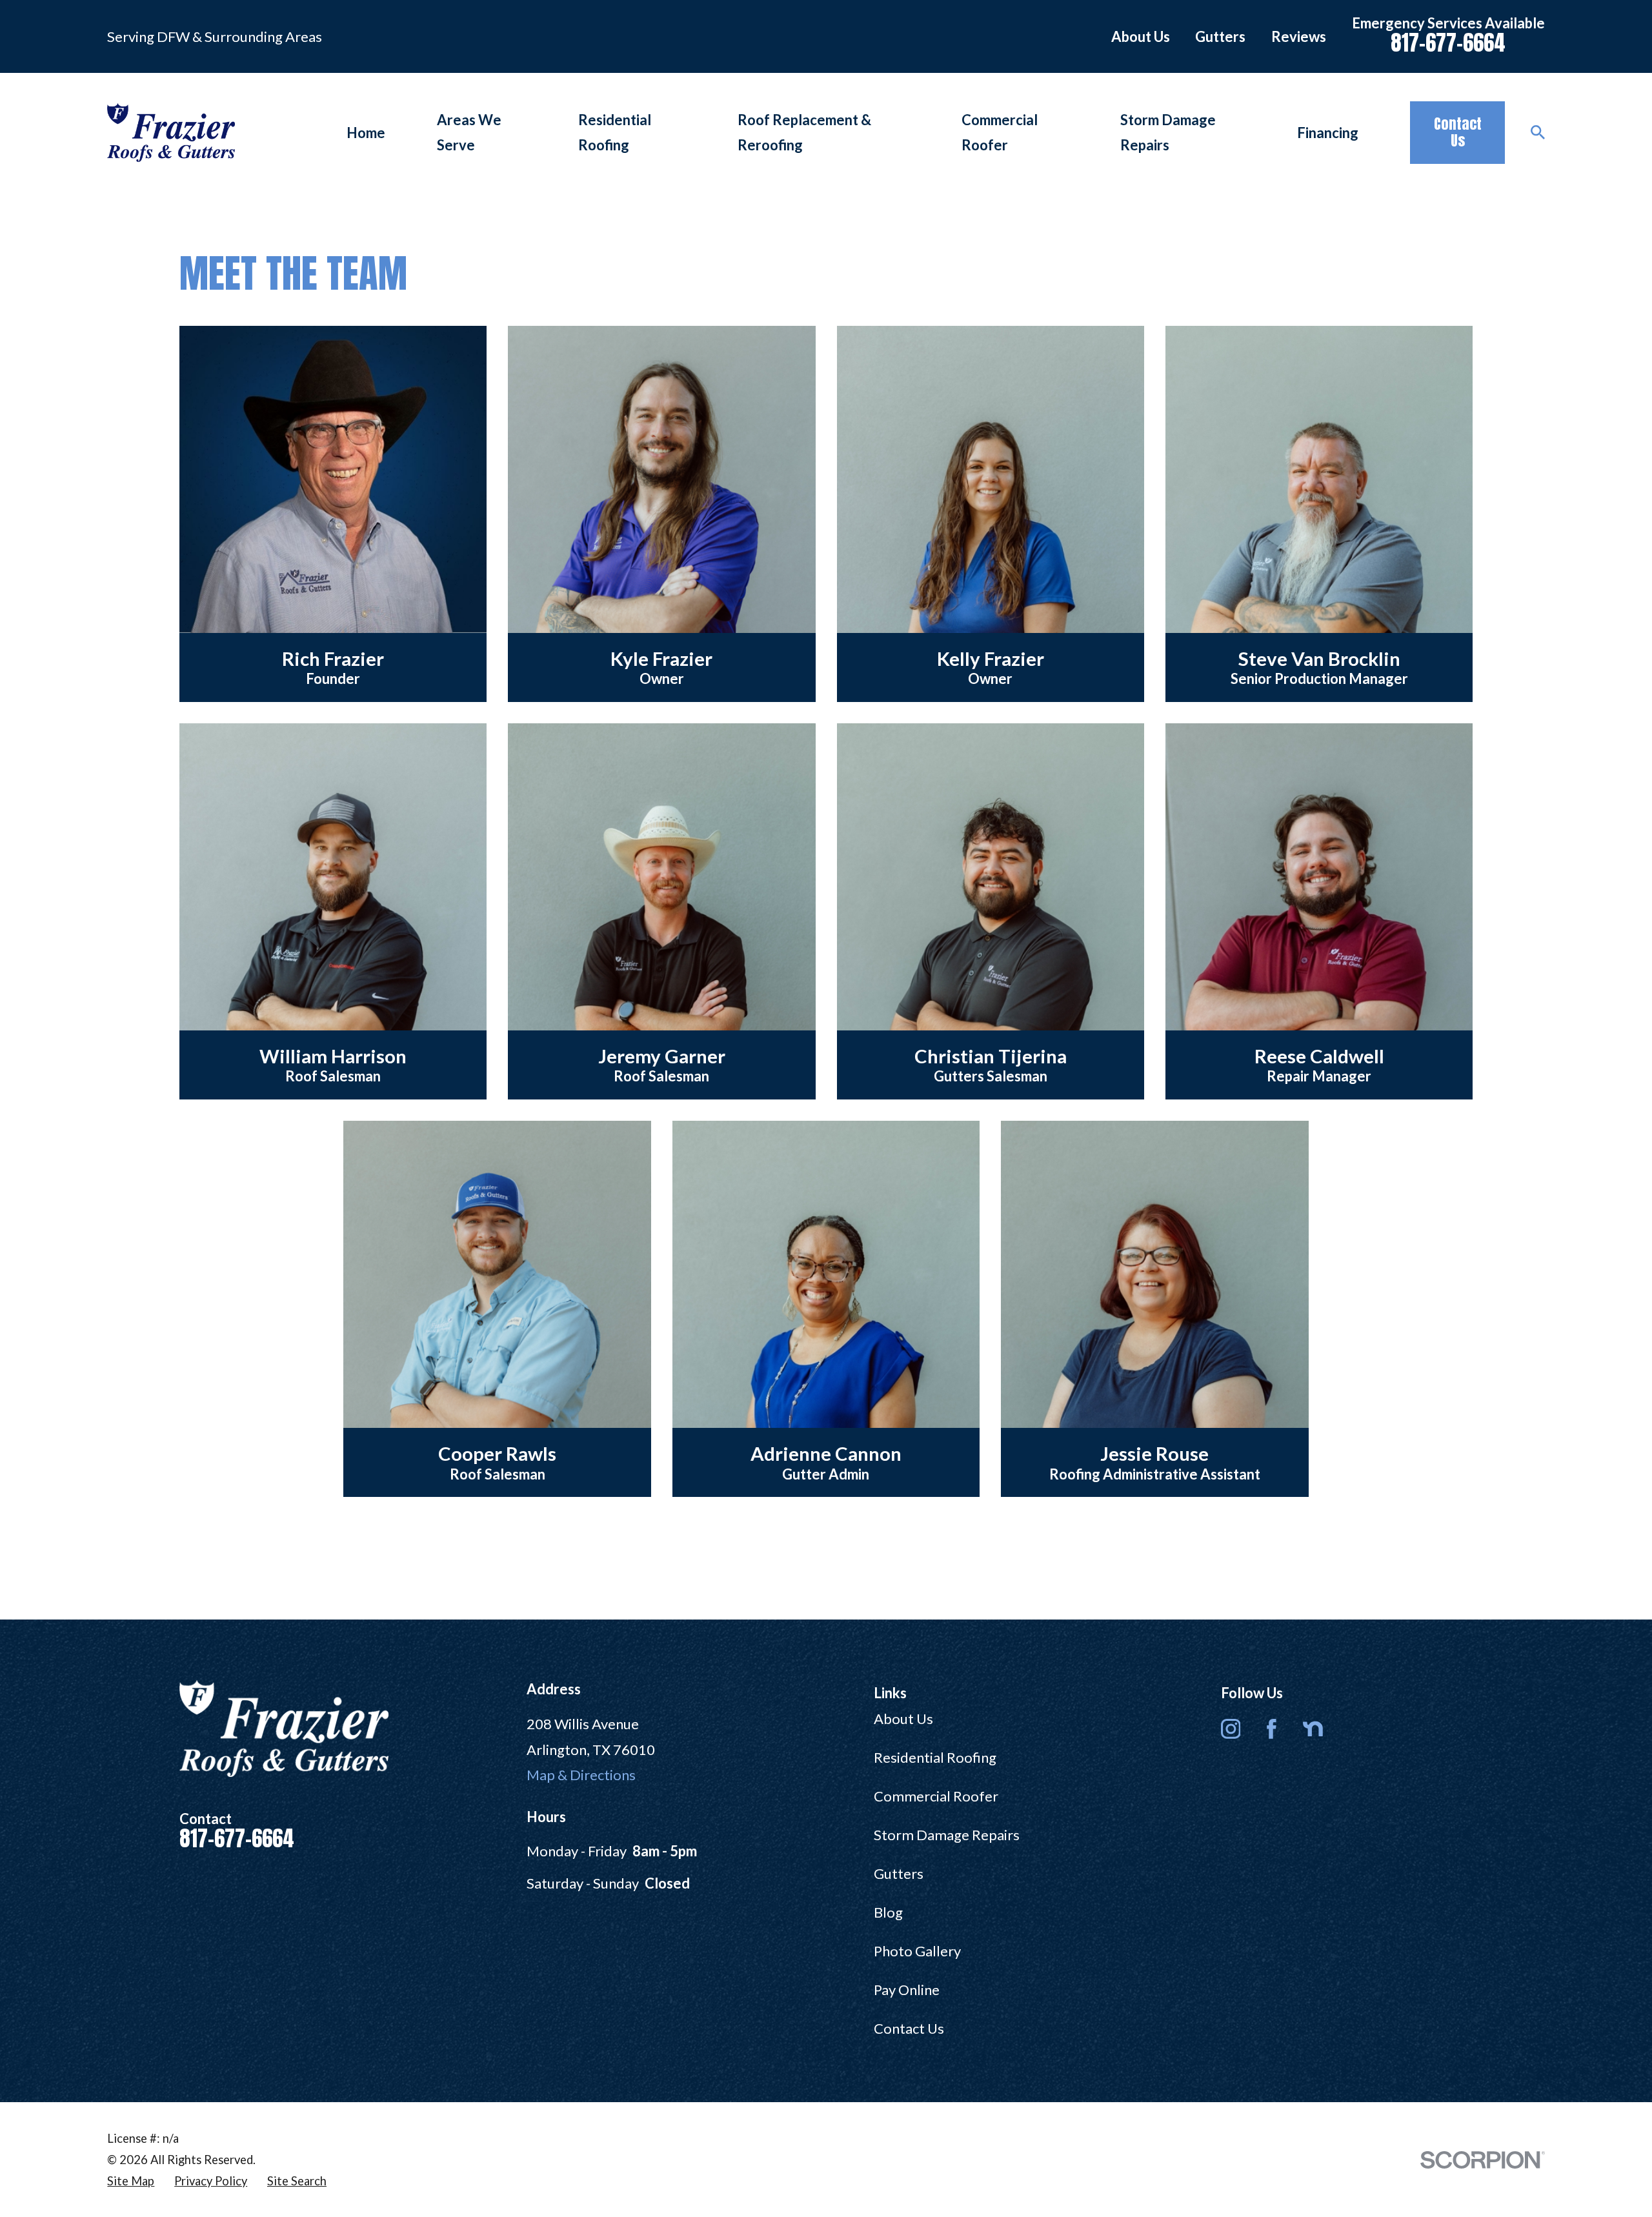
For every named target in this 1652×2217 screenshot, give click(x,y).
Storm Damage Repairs (947, 1835)
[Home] (171, 133)
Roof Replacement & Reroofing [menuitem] (804, 133)
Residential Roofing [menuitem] (615, 133)
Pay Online (907, 1990)
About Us (1141, 36)
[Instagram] (1231, 1729)
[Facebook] (1272, 1729)
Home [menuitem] (366, 133)
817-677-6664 (1448, 43)
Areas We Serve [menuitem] (469, 133)
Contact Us (1458, 132)
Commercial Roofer (936, 1796)
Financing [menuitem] (1328, 133)
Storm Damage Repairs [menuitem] (1168, 133)
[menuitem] (131, 2181)
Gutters (1220, 36)
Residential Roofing (935, 1757)
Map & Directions (581, 1775)
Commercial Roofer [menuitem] (1000, 133)
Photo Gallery (917, 1951)
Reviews (1299, 36)
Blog (888, 1912)
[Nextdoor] (1313, 1729)
